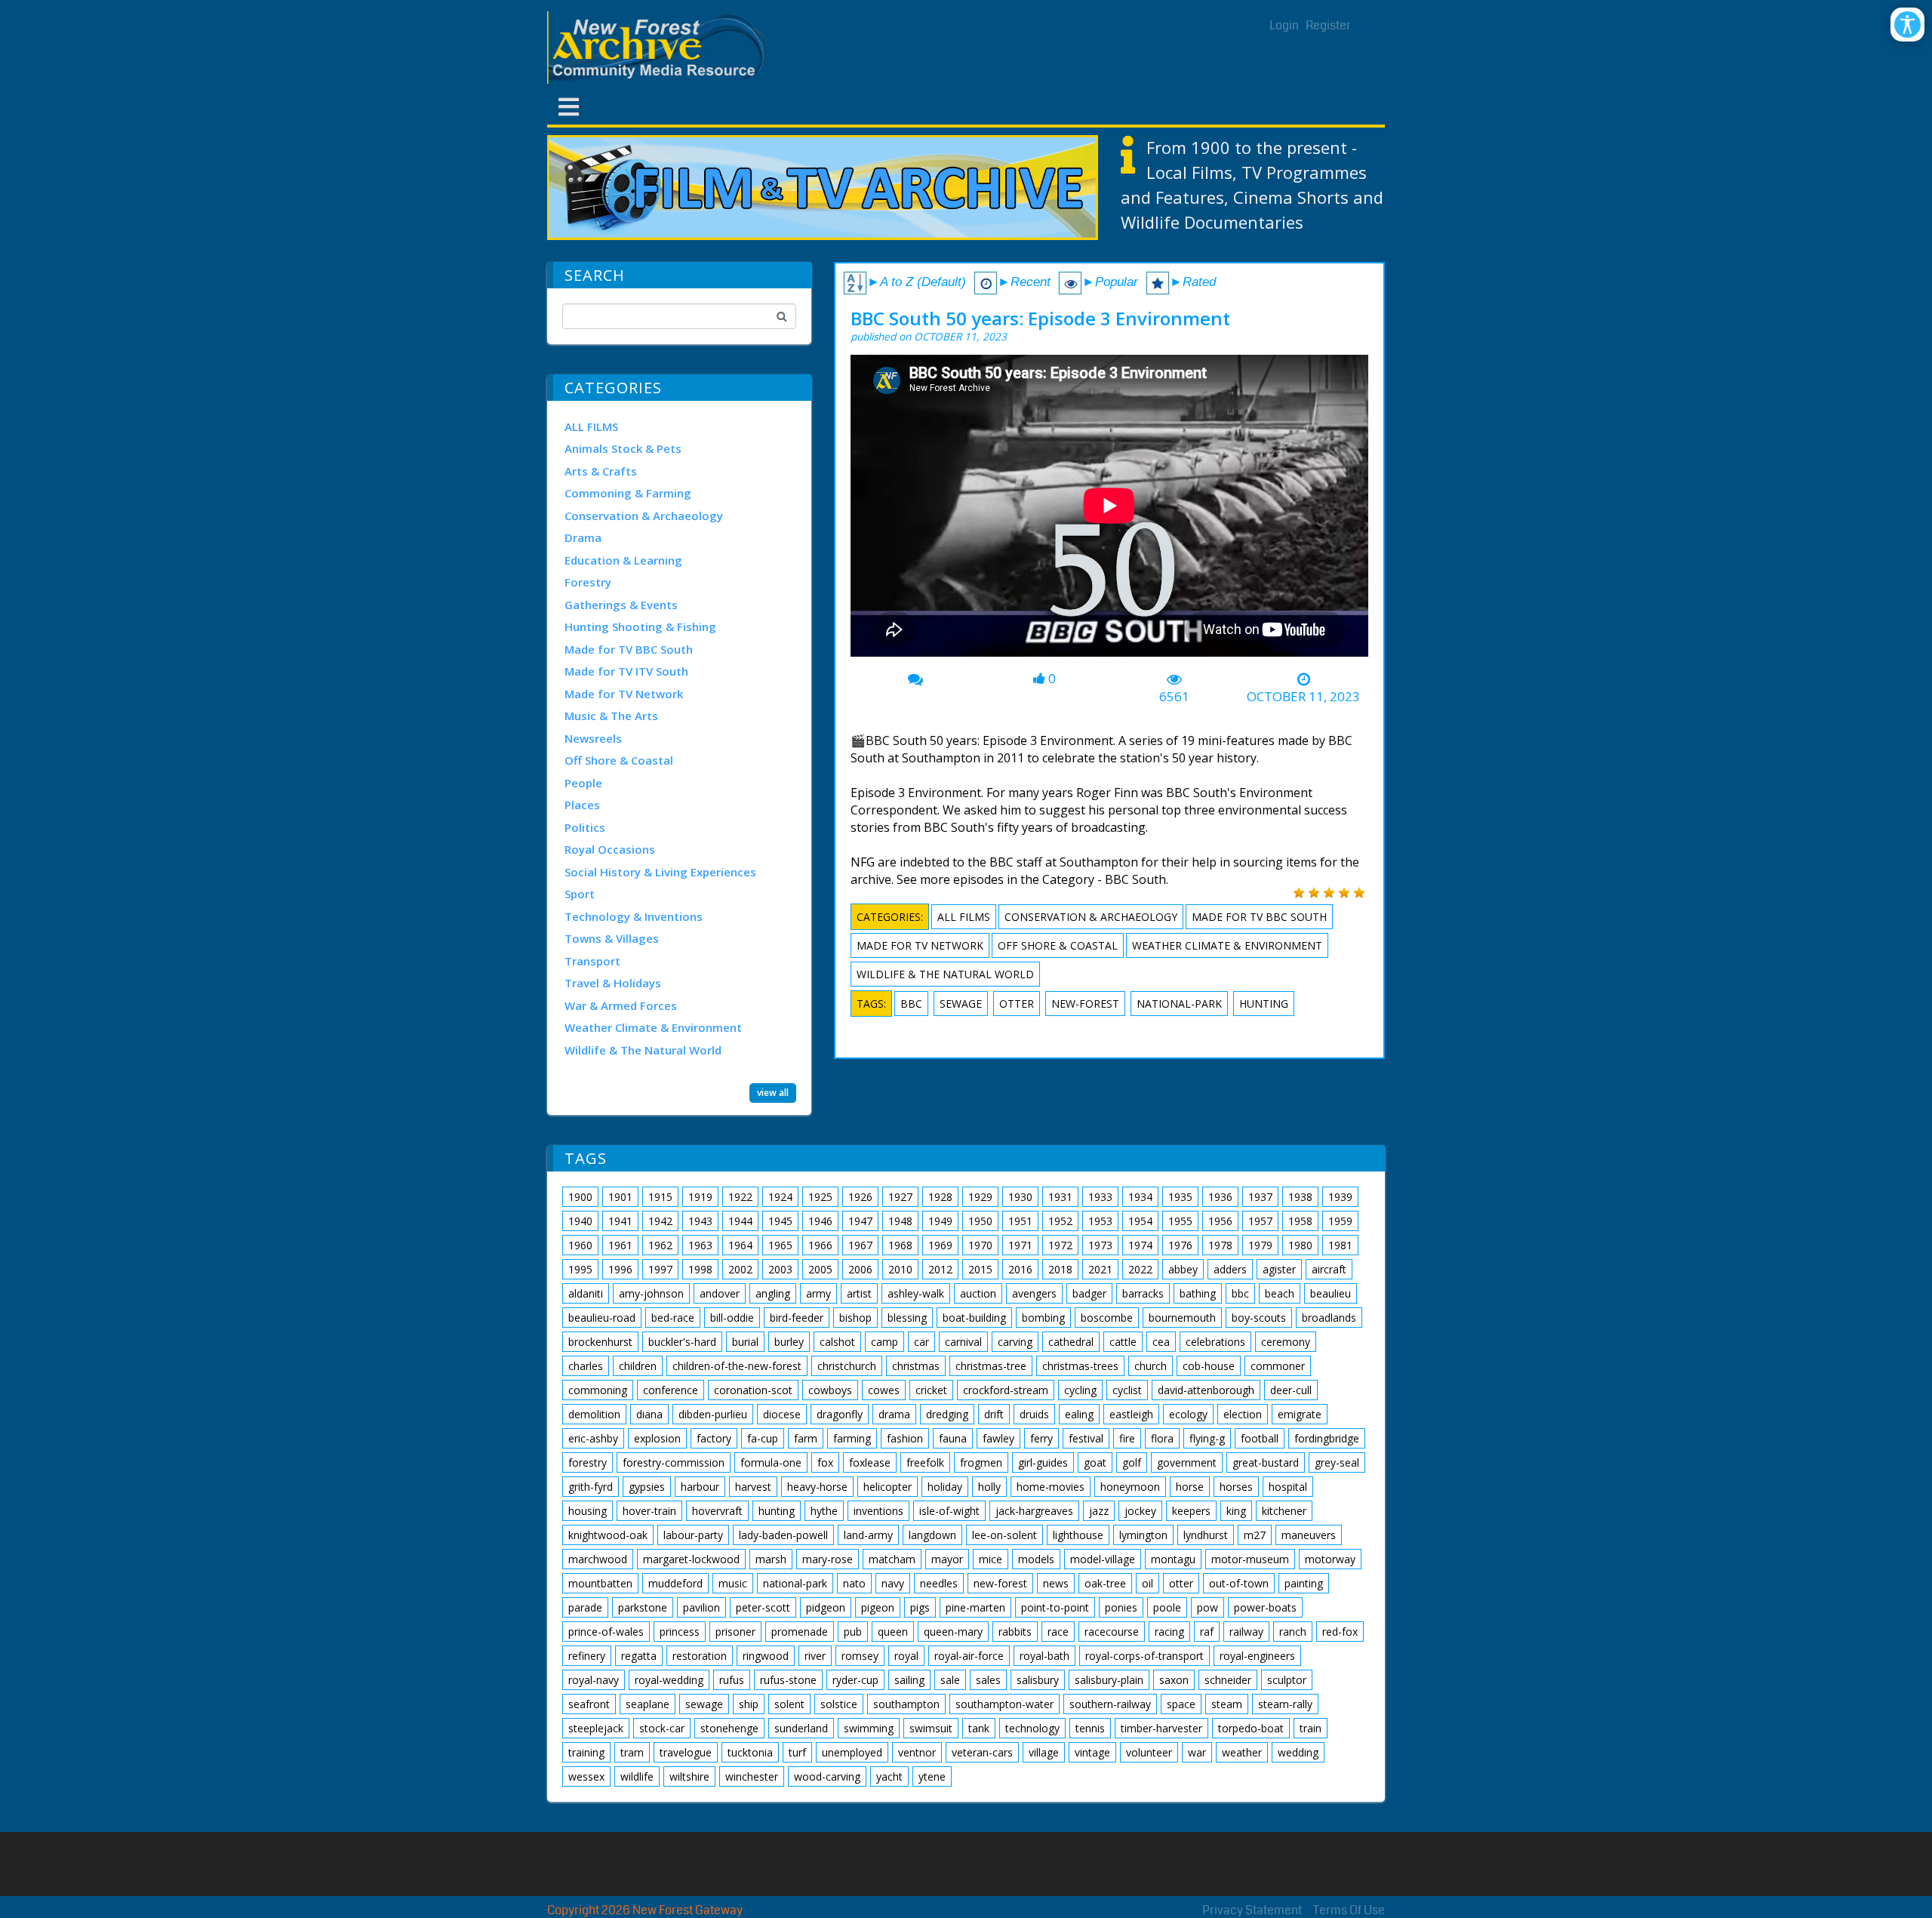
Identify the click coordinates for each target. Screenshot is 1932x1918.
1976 (1180, 1245)
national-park (1179, 1004)
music (733, 1583)
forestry (588, 1462)
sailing (909, 1680)
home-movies (1051, 1487)
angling (773, 1293)
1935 (1180, 1197)
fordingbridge (1327, 1438)
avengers (1034, 1293)
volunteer (1149, 1752)
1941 (620, 1221)
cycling (1080, 1390)
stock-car (662, 1728)
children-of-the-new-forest (737, 1366)
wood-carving (827, 1776)
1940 (580, 1221)
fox (825, 1462)
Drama (583, 537)
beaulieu (1331, 1293)
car (921, 1342)
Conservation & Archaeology (644, 516)
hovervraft (717, 1511)
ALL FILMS (591, 426)
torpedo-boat (1251, 1728)
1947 (860, 1221)
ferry (1041, 1438)
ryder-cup (855, 1680)
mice (991, 1559)
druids (1034, 1414)
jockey (1140, 1511)
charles (586, 1366)
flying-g (1207, 1438)
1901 (620, 1197)
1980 (1300, 1245)
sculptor (1287, 1680)
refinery (587, 1656)
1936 (1220, 1197)
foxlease (870, 1462)
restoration (700, 1656)
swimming (869, 1728)
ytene (932, 1776)
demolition (594, 1414)
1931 (1060, 1197)
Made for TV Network (624, 694)
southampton (906, 1704)
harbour (700, 1487)
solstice (839, 1704)
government (1187, 1462)
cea (1161, 1342)
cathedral (1071, 1342)
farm (806, 1438)
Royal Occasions (610, 849)
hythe (824, 1511)
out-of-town (1239, 1583)
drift (994, 1414)
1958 (1300, 1221)
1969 (940, 1245)
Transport (592, 961)
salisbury (1038, 1680)
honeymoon (1130, 1487)
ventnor (917, 1752)
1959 (1340, 1221)
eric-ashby (593, 1438)
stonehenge (729, 1728)
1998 (700, 1269)
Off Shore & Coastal (619, 760)
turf (797, 1752)
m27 (1255, 1535)
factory (714, 1438)
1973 (1100, 1245)
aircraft (1329, 1269)
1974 (1140, 1245)
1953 (1100, 1221)
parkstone (643, 1607)
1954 (1140, 1221)
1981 (1340, 1245)
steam (1227, 1704)
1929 (980, 1197)
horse (1190, 1487)
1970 (980, 1245)
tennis (1090, 1728)
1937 (1260, 1197)
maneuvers (1309, 1535)
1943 (700, 1221)
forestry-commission (674, 1462)
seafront (589, 1704)
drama (894, 1414)
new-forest (1085, 1004)
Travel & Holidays (613, 983)
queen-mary (953, 1632)
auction (978, 1293)
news (1056, 1583)
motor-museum (1250, 1559)
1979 (1260, 1245)
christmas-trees (1080, 1366)
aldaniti (586, 1293)
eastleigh (1131, 1414)
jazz (1099, 1511)
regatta (639, 1656)
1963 (700, 1245)
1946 (820, 1221)
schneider (1228, 1680)
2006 (860, 1269)
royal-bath (1044, 1656)
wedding (1298, 1752)
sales (988, 1680)
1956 (1220, 1221)
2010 (900, 1269)
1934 (1140, 1197)
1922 (740, 1197)
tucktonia (750, 1752)
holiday (945, 1487)
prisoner (735, 1632)
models (1036, 1559)
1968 (900, 1245)
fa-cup (763, 1438)
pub (853, 1632)
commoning (598, 1390)
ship (749, 1704)
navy (893, 1583)
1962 (660, 1245)
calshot (837, 1342)
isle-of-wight (949, 1511)
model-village (1103, 1559)
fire (1127, 1438)
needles (939, 1583)
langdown (932, 1535)
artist (859, 1293)
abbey (1183, 1269)
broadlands (1329, 1318)
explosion (657, 1438)
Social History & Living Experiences (660, 872)
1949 (940, 1221)
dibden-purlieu (713, 1414)
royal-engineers (1257, 1656)
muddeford (675, 1583)
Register (1328, 25)
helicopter (888, 1487)
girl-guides (1043, 1462)
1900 (580, 1197)
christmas (916, 1366)
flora (1162, 1438)
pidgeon (826, 1607)
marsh (771, 1559)
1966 (820, 1245)
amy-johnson (651, 1293)
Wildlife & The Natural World (643, 1050)
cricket (931, 1390)
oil (1148, 1583)
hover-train (649, 1511)
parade (585, 1607)
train (1311, 1728)
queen (893, 1632)
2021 (1100, 1269)
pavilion (701, 1607)
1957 (1260, 1221)
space (1181, 1704)
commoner (1278, 1366)
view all (773, 1093)
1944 (740, 1221)
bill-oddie (732, 1318)
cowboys (830, 1390)
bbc (911, 1004)
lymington (1143, 1535)
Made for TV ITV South (626, 671)
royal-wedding (669, 1680)
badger (1089, 1293)
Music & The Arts (611, 716)
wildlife (637, 1776)
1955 (1180, 1221)
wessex (586, 1776)
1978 (1220, 1245)
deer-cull (1291, 1390)
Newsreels (593, 738)
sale (950, 1680)
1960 (580, 1245)
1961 (620, 1245)
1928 (940, 1197)
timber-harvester (1161, 1728)
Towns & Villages (612, 938)
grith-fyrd (591, 1487)
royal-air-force (969, 1656)
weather (1242, 1752)
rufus (732, 1680)
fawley (998, 1438)
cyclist (1127, 1390)
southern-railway (1110, 1704)
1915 (660, 1197)
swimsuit (931, 1728)
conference (671, 1390)
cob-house (1209, 1366)
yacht (889, 1776)
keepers (1191, 1511)
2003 (780, 1269)
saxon (1174, 1680)
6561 (1174, 697)
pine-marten (975, 1607)
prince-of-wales (606, 1632)
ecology (1188, 1414)
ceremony (1286, 1342)
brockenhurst (600, 1342)
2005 (820, 1269)
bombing (1043, 1318)
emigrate (1300, 1414)
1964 (740, 1245)
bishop (855, 1318)
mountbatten (600, 1583)
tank (979, 1728)
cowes (884, 1390)
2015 (980, 1269)
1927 (900, 1197)
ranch (1293, 1632)
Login (1284, 25)
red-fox (1340, 1632)
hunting (1264, 1004)
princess (680, 1632)
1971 (1020, 1245)
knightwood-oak (608, 1535)
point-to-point (1055, 1607)
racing (1169, 1632)
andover (720, 1293)
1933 (1100, 1197)
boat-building (974, 1318)
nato (854, 1583)
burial (745, 1342)
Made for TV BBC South (629, 649)
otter (1017, 1004)
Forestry (588, 582)
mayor (947, 1559)
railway (1246, 1632)
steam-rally (1285, 1704)
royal (906, 1656)
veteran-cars (982, 1752)
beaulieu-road (602, 1318)
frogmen (981, 1462)
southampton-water (1004, 1704)
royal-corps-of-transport (1144, 1656)
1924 (780, 1197)
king (1236, 1511)
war (1197, 1752)
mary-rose (828, 1559)
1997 (660, 1269)
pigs (920, 1607)
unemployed (852, 1752)
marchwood (598, 1559)
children (638, 1366)
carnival (963, 1342)
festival (1086, 1438)
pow (1207, 1607)
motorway (1330, 1559)
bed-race (673, 1318)
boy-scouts (1259, 1318)
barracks (1143, 1293)
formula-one (771, 1462)
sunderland (801, 1728)
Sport (580, 894)
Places (582, 805)
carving (1015, 1342)
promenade (800, 1632)
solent (789, 1704)
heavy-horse (817, 1487)
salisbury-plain (1109, 1680)
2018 (1060, 1269)
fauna (953, 1438)
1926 (860, 1197)
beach (1280, 1293)
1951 (1020, 1221)
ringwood (766, 1656)
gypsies (647, 1487)
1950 (980, 1221)
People (583, 783)
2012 (940, 1269)
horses (1236, 1487)
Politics (585, 827)
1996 (620, 1269)
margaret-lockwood (691, 1559)
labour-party (693, 1535)
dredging (947, 1414)
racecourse (1112, 1632)
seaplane (648, 1704)
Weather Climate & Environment (653, 1027)
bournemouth (1182, 1318)
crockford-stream (1006, 1390)
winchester (752, 1776)
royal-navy (594, 1680)
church (1151, 1366)
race (1058, 1632)
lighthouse (1078, 1535)
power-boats (1265, 1607)
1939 (1340, 1197)
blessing (907, 1318)
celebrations (1215, 1342)
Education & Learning (623, 560)
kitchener (1284, 1511)
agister (1279, 1269)
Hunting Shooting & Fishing (640, 627)
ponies (1121, 1607)
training (586, 1752)
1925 (820, 1197)
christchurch (847, 1366)
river (815, 1656)
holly (989, 1487)
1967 (860, 1245)
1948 (900, 1221)
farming (852, 1438)
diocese (782, 1414)
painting (1304, 1583)
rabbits (1015, 1632)
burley (789, 1342)
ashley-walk (916, 1293)
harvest (753, 1487)
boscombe (1107, 1318)
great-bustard (1266, 1462)
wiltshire (689, 1776)
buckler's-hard (682, 1342)
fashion (905, 1438)
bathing (1198, 1293)
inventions (878, 1511)
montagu (1173, 1559)
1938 (1300, 1197)
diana (649, 1414)
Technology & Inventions (634, 916)
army (818, 1293)
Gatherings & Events (621, 605)
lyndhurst (1206, 1535)
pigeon (878, 1607)
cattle (1123, 1342)
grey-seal (1337, 1462)
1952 (1060, 1221)
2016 (1020, 1269)
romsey (860, 1656)
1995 (580, 1269)
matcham (892, 1559)
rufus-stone (788, 1680)
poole (1167, 1607)
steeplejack (596, 1728)
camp (884, 1342)
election (1243, 1414)
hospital (1288, 1487)
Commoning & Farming (628, 493)
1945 (780, 1221)
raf (1207, 1632)
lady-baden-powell (783, 1535)
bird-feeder (797, 1318)
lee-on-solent (1004, 1535)
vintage (1092, 1752)
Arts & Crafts (601, 471)
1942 (660, 1221)
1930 (1020, 1197)
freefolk (925, 1462)
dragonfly (840, 1414)
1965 (780, 1245)
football (1260, 1438)
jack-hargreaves (1034, 1511)
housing (588, 1511)
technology (1032, 1728)
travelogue (686, 1752)
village (1044, 1752)
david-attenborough (1206, 1390)
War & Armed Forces (621, 1005)
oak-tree (1105, 1583)
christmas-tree (991, 1366)
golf (1132, 1462)
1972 (1060, 1245)
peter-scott (763, 1607)
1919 (700, 1197)
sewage (961, 1004)
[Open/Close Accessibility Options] (1907, 25)
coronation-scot (753, 1390)
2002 (740, 1269)
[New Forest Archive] (660, 48)
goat (1095, 1462)
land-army (868, 1535)
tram (632, 1752)
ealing (1079, 1414)
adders (1230, 1269)
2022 (1140, 1269)
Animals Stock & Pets (623, 448)
